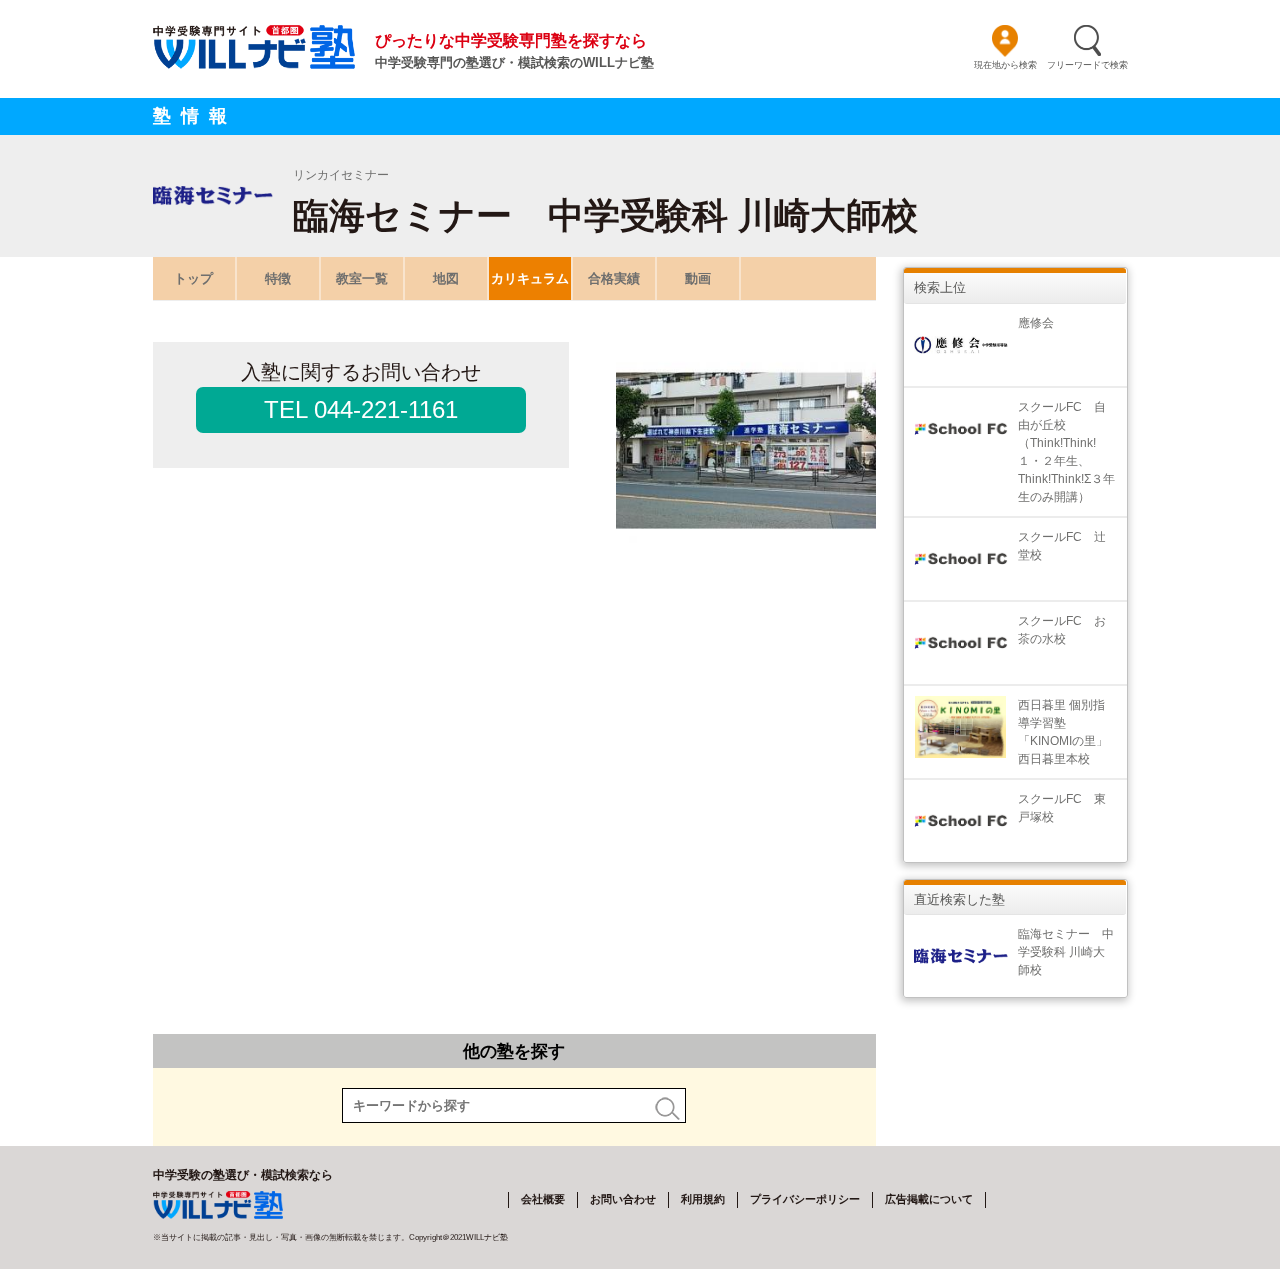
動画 (698, 278)
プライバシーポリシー (805, 1199)
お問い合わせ (623, 1199)
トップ (193, 278)
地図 (446, 278)
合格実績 (614, 278)
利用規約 (703, 1199)
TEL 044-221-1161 (361, 409)
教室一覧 (362, 278)
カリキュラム (530, 278)
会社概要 (543, 1199)
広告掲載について (929, 1199)
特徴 (278, 278)
